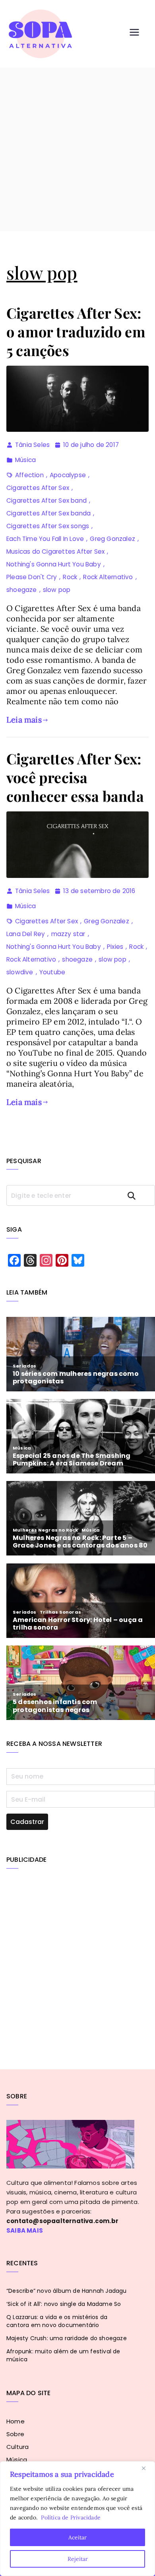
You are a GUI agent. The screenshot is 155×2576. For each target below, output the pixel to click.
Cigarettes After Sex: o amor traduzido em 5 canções (76, 331)
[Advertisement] (77, 149)
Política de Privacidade (71, 2517)
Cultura (17, 2447)
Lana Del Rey (26, 934)
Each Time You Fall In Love (45, 539)
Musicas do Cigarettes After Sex (55, 551)
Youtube (52, 972)
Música (25, 460)
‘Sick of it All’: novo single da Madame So (64, 2304)
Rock (70, 577)
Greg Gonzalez (112, 539)
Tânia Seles (32, 445)
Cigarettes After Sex (38, 488)
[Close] (147, 2468)
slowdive (20, 972)
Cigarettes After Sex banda (48, 513)
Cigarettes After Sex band (46, 501)
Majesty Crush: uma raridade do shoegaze (67, 2338)
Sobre (15, 2434)
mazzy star (68, 934)
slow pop (57, 590)
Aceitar (77, 2537)
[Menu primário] (134, 34)
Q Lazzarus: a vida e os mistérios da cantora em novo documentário (57, 2321)
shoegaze (22, 590)
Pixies (115, 947)
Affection (29, 475)
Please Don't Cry (32, 577)
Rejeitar (78, 2559)
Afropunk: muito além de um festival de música (63, 2355)
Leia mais (24, 720)
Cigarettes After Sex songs (48, 526)
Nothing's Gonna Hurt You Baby (54, 564)
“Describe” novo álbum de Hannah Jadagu (67, 2291)
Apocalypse (68, 475)
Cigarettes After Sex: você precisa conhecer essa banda (75, 777)
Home (15, 2421)
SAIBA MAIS (25, 2230)
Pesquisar (139, 1196)
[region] (77, 2519)
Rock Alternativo (108, 577)
